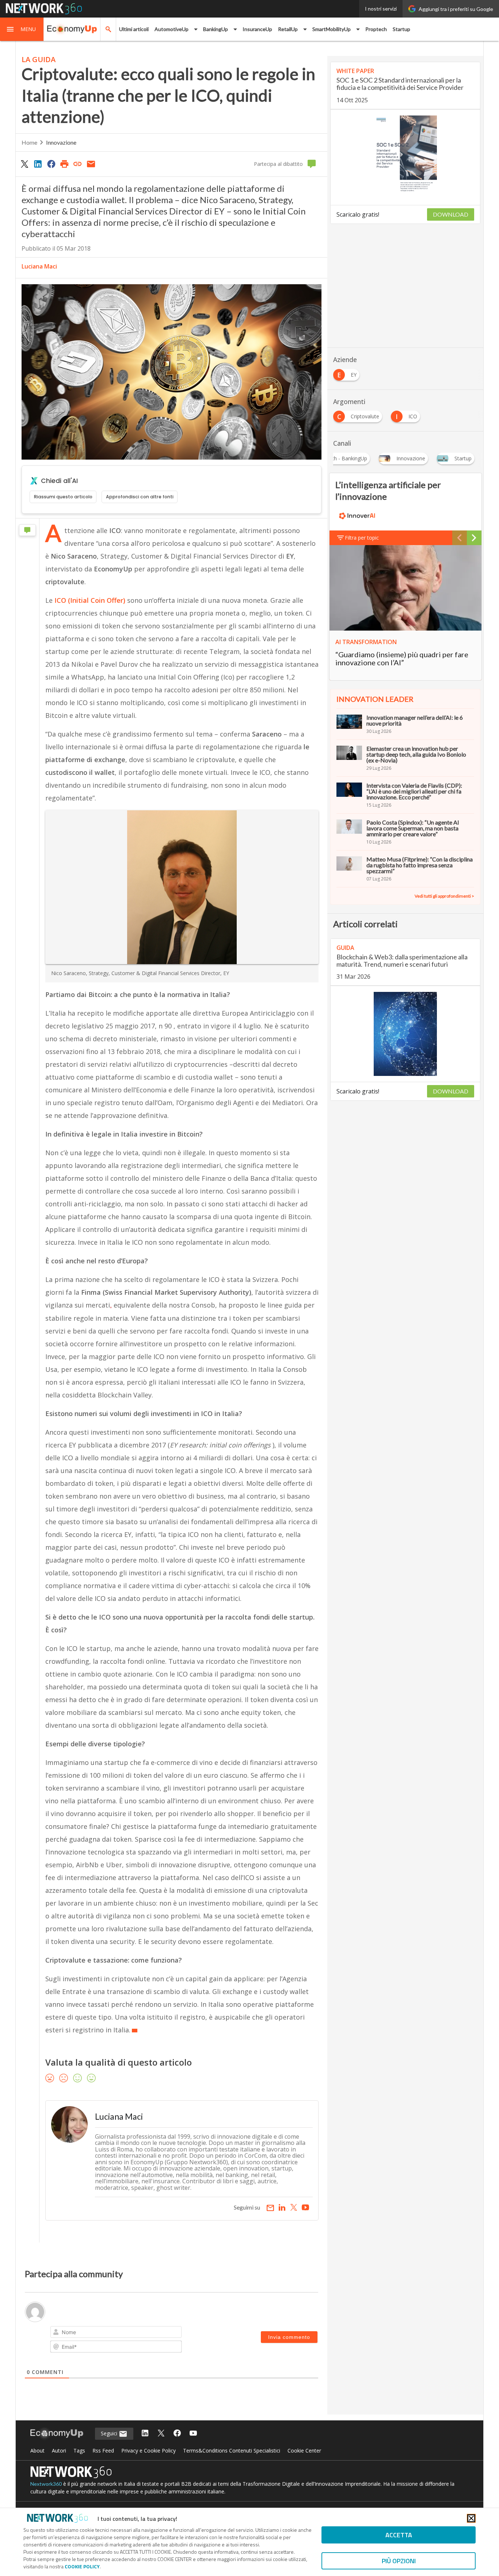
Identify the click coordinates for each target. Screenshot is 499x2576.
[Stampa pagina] (64, 164)
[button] (22, 29)
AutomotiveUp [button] (172, 29)
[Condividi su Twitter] (24, 164)
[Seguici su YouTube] (193, 2434)
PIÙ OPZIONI (399, 2561)
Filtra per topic (362, 538)
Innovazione (61, 142)
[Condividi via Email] (91, 164)
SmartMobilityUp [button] (332, 29)
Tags (79, 2451)
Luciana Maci (39, 266)
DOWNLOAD (451, 214)
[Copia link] (78, 164)
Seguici (110, 2433)
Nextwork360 (46, 2484)
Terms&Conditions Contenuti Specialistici (232, 2451)
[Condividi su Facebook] (51, 164)
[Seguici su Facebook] (177, 2434)
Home (29, 142)
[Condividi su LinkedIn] (38, 164)
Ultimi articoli (134, 29)
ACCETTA (399, 2535)
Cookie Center (304, 2451)
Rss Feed (103, 2451)
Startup (401, 29)
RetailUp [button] (288, 29)
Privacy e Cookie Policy (148, 2451)
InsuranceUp (257, 29)
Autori (59, 2451)
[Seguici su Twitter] (161, 2434)
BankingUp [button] (216, 29)
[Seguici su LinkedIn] (145, 2434)
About (37, 2451)
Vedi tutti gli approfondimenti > (444, 896)
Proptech (376, 29)
